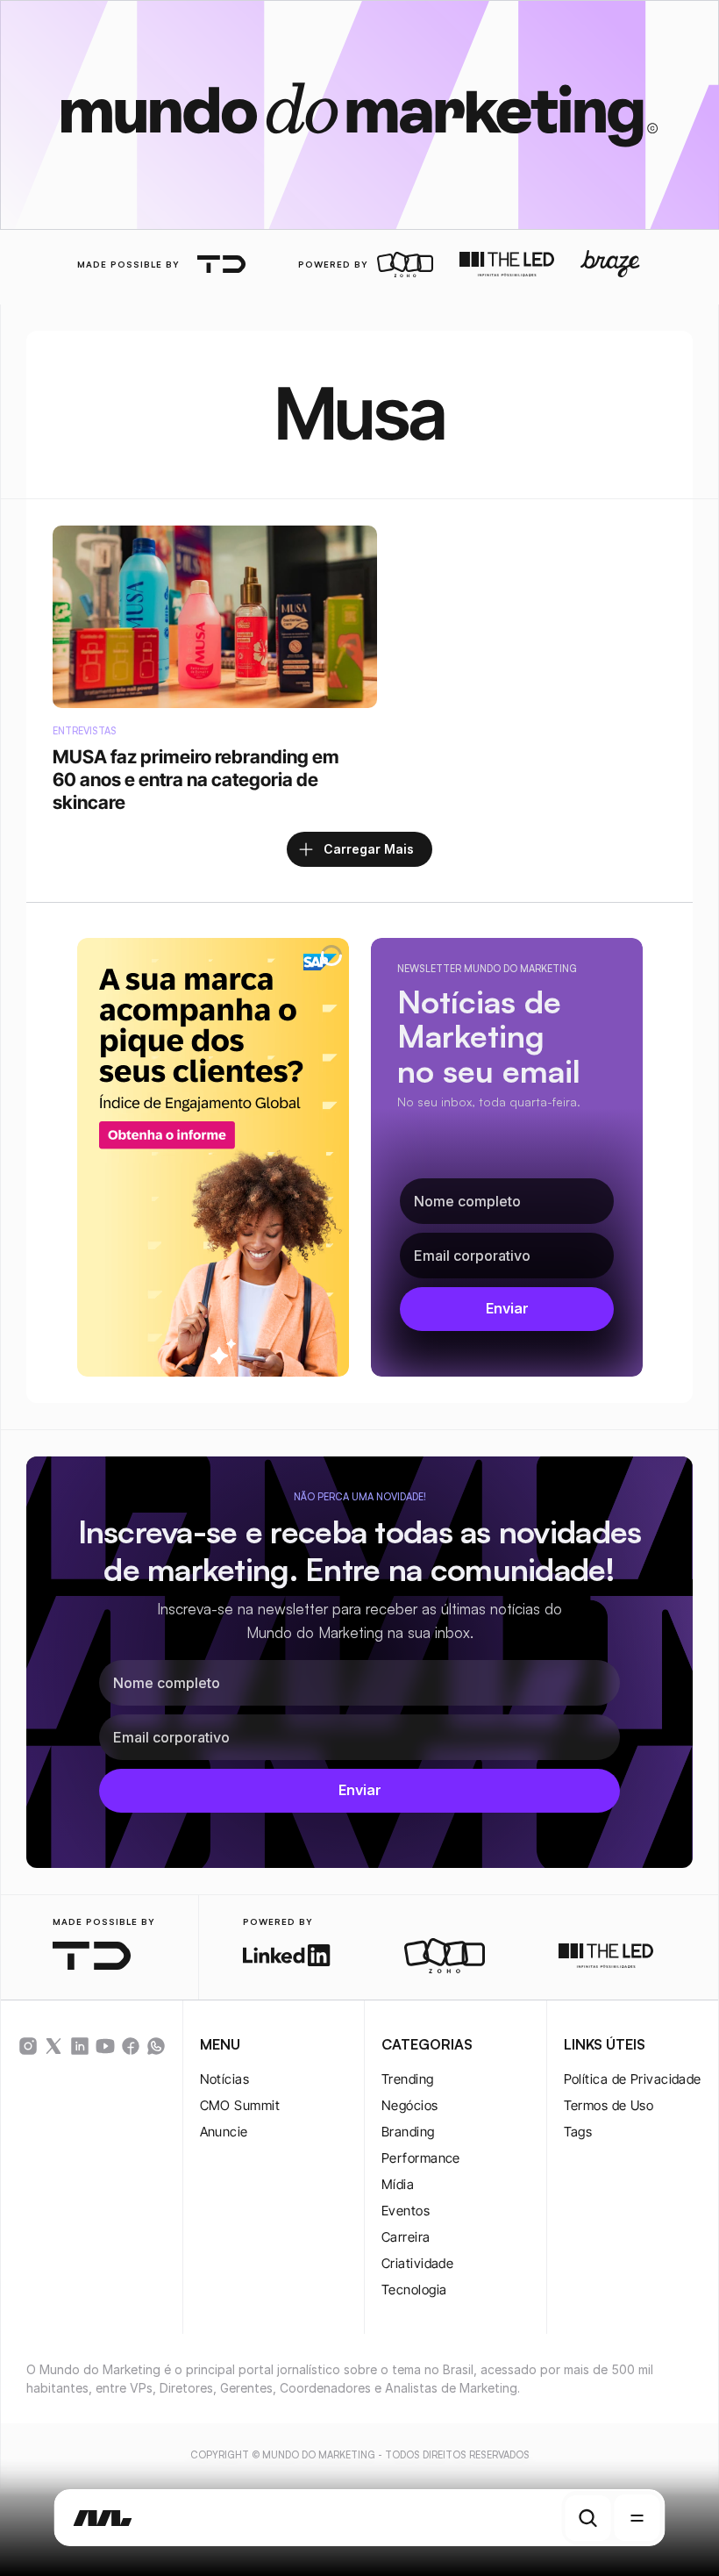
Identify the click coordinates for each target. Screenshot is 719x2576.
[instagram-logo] (28, 2046)
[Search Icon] (588, 2518)
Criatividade (417, 2263)
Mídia (398, 2184)
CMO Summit (240, 2105)
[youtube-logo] (105, 2046)
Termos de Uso (609, 2105)
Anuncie (224, 2132)
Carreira (406, 2237)
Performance (421, 2158)
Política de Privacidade (633, 2079)
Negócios (410, 2105)
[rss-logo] (131, 2046)
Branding (408, 2132)
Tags (578, 2132)
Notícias (225, 2079)
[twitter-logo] (53, 2046)
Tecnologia (414, 2290)
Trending (408, 2079)
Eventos (406, 2211)
